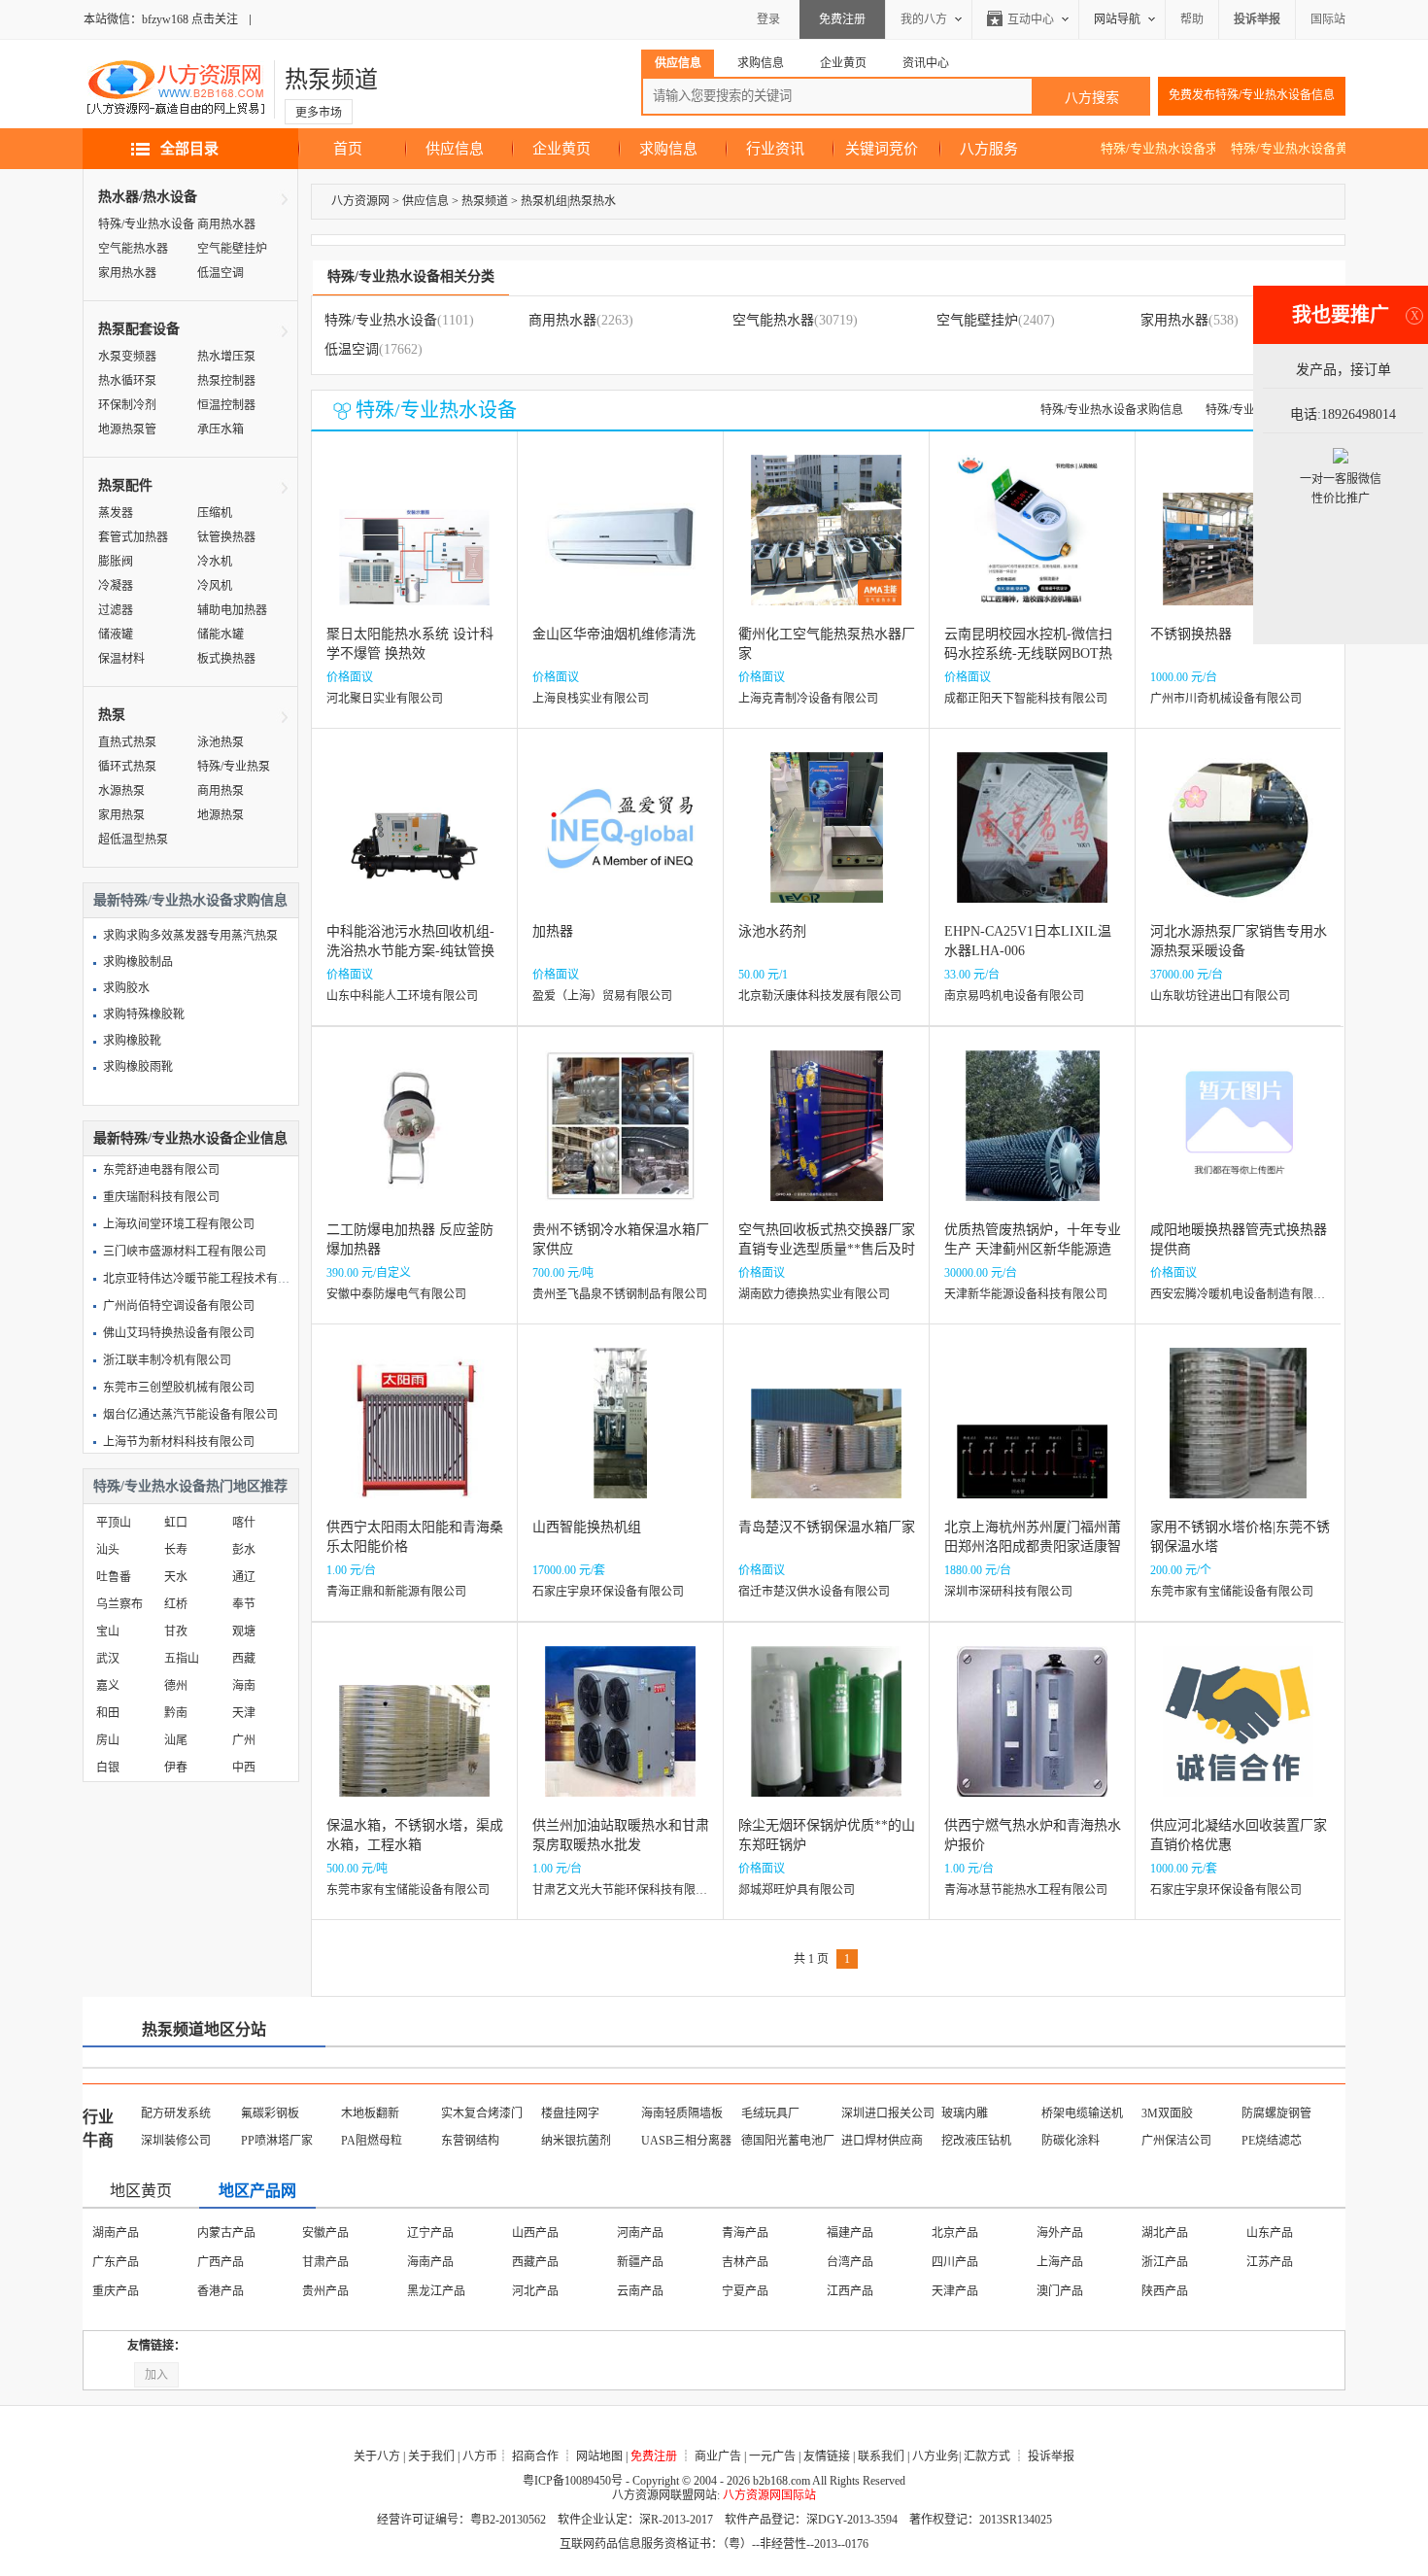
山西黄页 (1165, 2233)
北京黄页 (116, 2233)
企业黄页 (561, 149)
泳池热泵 (221, 742)
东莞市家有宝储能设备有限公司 (1232, 1592)
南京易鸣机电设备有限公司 (1014, 996)
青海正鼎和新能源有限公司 (396, 1592)
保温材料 (121, 659)
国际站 (1328, 19)
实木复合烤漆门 (482, 2113)
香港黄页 (535, 2233)
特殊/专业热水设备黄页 (1296, 148)
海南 (244, 1686)
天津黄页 (221, 2233)
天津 (244, 1713)
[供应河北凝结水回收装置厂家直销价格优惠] (1238, 1736)
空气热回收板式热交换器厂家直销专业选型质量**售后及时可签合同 (827, 1249)
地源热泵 (221, 815)
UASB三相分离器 (686, 2141)
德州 (176, 1686)
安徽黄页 (535, 2262)
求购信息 (668, 149)
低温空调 (221, 273)
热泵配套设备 (139, 329)
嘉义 (108, 1686)
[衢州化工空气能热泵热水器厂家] (826, 545)
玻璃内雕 (965, 2113)
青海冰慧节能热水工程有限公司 (1026, 1890)
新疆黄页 (1060, 2291)
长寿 (176, 1550)
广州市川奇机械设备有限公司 (1226, 699)
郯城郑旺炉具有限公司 (797, 1890)
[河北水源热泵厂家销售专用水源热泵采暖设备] (1238, 842)
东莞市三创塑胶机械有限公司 (179, 1388)
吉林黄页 (221, 2262)
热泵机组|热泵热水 (568, 201)
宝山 (108, 1631)
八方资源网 (360, 201)
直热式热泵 (127, 742)
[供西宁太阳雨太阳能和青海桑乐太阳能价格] (414, 1438)
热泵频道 (331, 80)
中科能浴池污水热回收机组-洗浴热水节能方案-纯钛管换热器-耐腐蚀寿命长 (410, 951)
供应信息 (455, 149)
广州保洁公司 (1176, 2141)
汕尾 (176, 1740)
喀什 (244, 1523)
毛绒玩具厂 (770, 2113)
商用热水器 (226, 224)
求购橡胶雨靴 (138, 1067)
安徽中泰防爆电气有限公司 (396, 1294)
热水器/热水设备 (148, 197)
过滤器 (116, 610)
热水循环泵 (127, 381)
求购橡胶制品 (138, 962)
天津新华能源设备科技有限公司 (1026, 1294)
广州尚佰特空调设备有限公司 (179, 1306)
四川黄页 (221, 2291)
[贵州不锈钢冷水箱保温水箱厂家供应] (620, 1140)
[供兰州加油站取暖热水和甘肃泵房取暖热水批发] (620, 1736)
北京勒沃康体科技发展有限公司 (820, 996)
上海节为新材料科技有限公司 (179, 1442)
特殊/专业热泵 (234, 767)
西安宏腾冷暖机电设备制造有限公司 (1243, 1294)
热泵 (112, 715)
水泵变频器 (127, 357)
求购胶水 (126, 988)
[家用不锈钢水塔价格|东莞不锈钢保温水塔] (1238, 1438)
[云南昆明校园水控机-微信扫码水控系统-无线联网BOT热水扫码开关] (1032, 545)
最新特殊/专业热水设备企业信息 (190, 1138)
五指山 (182, 1659)
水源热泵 (121, 791)
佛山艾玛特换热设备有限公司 (179, 1333)
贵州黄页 (325, 2291)
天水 (176, 1577)
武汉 (108, 1659)
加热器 (553, 931)
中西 (244, 1768)
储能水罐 (221, 635)
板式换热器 (226, 659)
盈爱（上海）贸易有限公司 (602, 996)
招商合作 (535, 2456)
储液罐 (116, 635)
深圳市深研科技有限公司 (1008, 1592)
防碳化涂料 (1071, 2141)
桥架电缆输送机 (1082, 2113)
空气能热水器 (133, 249)
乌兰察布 (119, 1604)
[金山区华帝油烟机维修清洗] (620, 545)
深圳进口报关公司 (888, 2113)
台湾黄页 (745, 2233)
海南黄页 (850, 2233)
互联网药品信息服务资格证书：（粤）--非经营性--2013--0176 (714, 2544)
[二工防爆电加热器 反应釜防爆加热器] (414, 1140)
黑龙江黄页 (331, 2262)
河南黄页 (955, 2262)
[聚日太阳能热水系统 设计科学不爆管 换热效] (414, 545)
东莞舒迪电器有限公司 (161, 1170)
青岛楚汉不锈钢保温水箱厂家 (827, 1527)
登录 (768, 19)
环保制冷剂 (127, 405)
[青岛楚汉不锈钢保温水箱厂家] (826, 1438)
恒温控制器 (226, 405)
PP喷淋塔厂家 (277, 2141)
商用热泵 (221, 791)
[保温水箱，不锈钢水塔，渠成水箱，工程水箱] (414, 1736)
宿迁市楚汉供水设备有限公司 (814, 1592)
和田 (108, 1713)
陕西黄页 (640, 2291)
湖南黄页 (1165, 2262)
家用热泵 (121, 815)
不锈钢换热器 (1191, 634)
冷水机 (215, 562)
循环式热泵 (127, 767)
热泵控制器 (226, 381)
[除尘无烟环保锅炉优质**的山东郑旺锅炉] (826, 1736)
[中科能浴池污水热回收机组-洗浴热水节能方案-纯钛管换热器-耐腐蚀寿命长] (414, 842)
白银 (108, 1768)
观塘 (244, 1631)
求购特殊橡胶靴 (144, 1014)
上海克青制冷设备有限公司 (808, 699)
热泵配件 (125, 485)
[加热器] (620, 842)
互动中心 (1031, 19)
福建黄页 (640, 2262)
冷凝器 (116, 586)
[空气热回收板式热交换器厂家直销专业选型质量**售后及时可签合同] (827, 1140)
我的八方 (924, 19)
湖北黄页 (1060, 2262)
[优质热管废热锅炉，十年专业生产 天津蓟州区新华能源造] (1033, 1140)
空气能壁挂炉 (232, 249)
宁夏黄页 (955, 2291)
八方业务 (935, 2456)
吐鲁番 (114, 1577)
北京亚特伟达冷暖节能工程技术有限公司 (208, 1279)
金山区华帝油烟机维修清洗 (614, 634)
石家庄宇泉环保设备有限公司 (608, 1592)
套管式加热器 (133, 537)
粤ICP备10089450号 (573, 2481)
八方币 (480, 2456)
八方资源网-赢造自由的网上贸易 (176, 89)
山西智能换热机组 (587, 1527)
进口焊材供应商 (882, 2141)
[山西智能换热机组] (620, 1438)
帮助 (1192, 19)
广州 (244, 1740)
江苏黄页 (955, 2233)
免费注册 (842, 19)
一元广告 (772, 2456)
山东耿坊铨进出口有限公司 (1220, 996)
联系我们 (881, 2456)
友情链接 (827, 2456)
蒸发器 (116, 513)
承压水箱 (221, 429)
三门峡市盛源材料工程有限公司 (185, 1252)
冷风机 (215, 586)
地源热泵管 (127, 429)
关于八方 (377, 2456)
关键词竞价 (882, 149)
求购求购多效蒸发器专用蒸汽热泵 (190, 936)
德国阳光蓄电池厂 (788, 2141)
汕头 (108, 1550)
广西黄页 (116, 2291)
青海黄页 (850, 2291)
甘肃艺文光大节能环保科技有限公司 (626, 1890)
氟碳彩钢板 (270, 2113)
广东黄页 (1270, 2262)
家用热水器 (127, 273)
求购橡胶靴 (132, 1041)
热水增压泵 (226, 357)
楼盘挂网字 (570, 2113)
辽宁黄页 (116, 2262)
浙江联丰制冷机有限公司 (167, 1360)
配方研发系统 (176, 2113)
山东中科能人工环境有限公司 (402, 996)
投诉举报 (1051, 2456)
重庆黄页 (430, 2233)
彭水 (244, 1550)
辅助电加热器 (232, 610)
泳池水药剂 (772, 931)
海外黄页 (1165, 2291)
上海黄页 (325, 2233)
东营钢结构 (470, 2141)
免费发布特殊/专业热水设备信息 (1252, 95)
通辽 (244, 1577)
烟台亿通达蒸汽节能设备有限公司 (190, 1415)
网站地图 (599, 2456)
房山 (108, 1740)
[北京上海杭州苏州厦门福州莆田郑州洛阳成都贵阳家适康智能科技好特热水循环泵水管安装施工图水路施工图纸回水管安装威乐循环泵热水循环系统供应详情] (1032, 1438)
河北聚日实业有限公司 (385, 699)
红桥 (176, 1604)
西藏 (244, 1659)
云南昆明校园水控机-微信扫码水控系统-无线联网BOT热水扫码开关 (1028, 653)
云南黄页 (430, 2291)
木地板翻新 (370, 2113)
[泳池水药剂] (827, 842)
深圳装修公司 (176, 2141)
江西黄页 (745, 2262)
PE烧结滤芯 (1272, 2141)
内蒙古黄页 (1275, 2233)
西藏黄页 (535, 2291)
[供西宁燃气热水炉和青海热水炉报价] (1032, 1736)
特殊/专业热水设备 (146, 224)
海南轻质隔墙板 (682, 2113)
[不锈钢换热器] (1238, 545)
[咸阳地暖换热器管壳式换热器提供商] (1238, 1140)
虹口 (176, 1523)
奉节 (244, 1604)
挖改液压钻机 (976, 2141)
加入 (156, 2375)
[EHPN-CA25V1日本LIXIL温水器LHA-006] (1032, 842)
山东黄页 (850, 2262)
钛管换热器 (226, 537)
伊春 (176, 1768)
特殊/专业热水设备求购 (1166, 148)
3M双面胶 (1167, 2113)
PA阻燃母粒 (372, 2141)
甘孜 (176, 1631)
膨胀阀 (116, 562)
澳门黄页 (640, 2233)
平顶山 (114, 1523)
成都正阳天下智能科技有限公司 (1026, 699)
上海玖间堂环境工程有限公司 (179, 1224)
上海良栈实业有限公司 (591, 699)
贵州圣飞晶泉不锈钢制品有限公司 (620, 1294)
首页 (348, 149)
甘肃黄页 (745, 2291)
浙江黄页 (430, 2262)
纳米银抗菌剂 (576, 2141)
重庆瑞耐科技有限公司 (161, 1197)
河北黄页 (1060, 2233)
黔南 (176, 1713)
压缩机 (215, 513)
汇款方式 (987, 2456)
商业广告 (718, 2456)
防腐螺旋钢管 (1276, 2113)
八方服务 (989, 149)
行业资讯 (775, 149)
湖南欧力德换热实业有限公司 (814, 1294)
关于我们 (431, 2456)
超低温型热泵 (133, 840)
